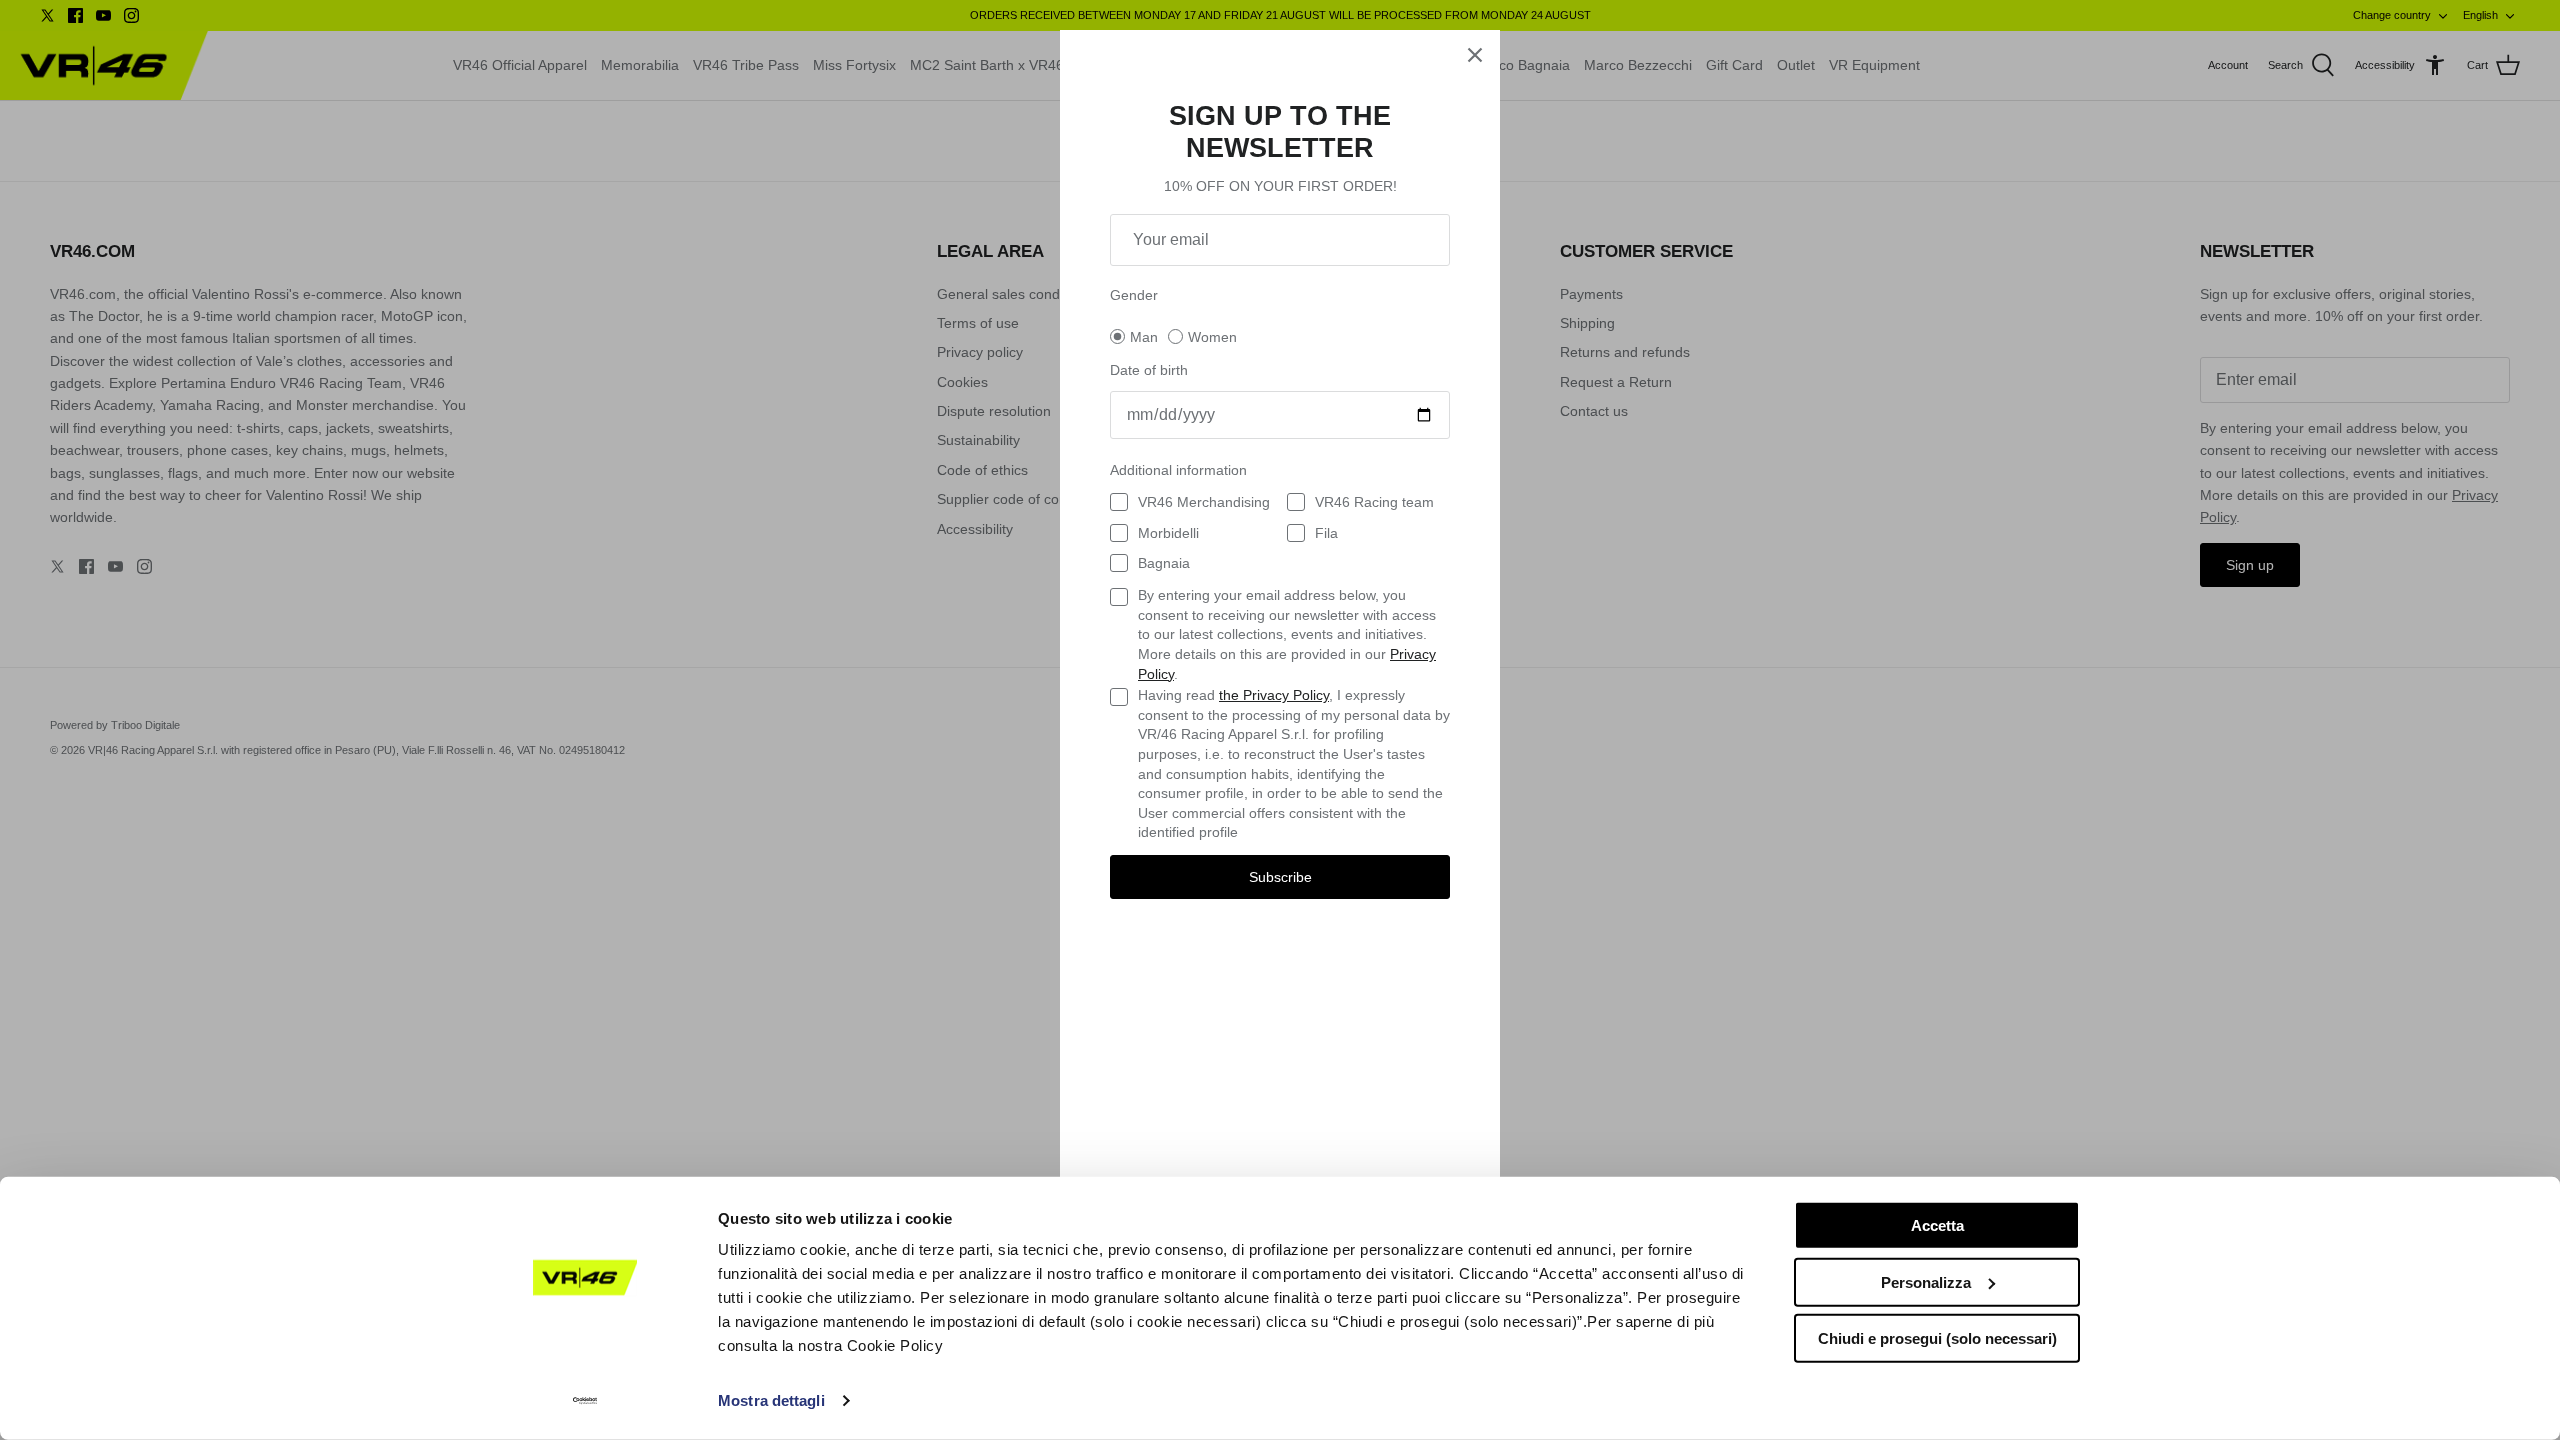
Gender (1134, 295)
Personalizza (1926, 1281)
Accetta (1937, 1225)
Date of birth (1149, 370)
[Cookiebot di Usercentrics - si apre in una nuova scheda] (585, 1401)
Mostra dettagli (771, 1400)
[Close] (1475, 55)
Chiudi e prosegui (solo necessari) (1937, 1338)
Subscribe (1280, 877)
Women (1212, 337)
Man (1144, 337)
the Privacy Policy (1274, 695)
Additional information (1178, 470)
